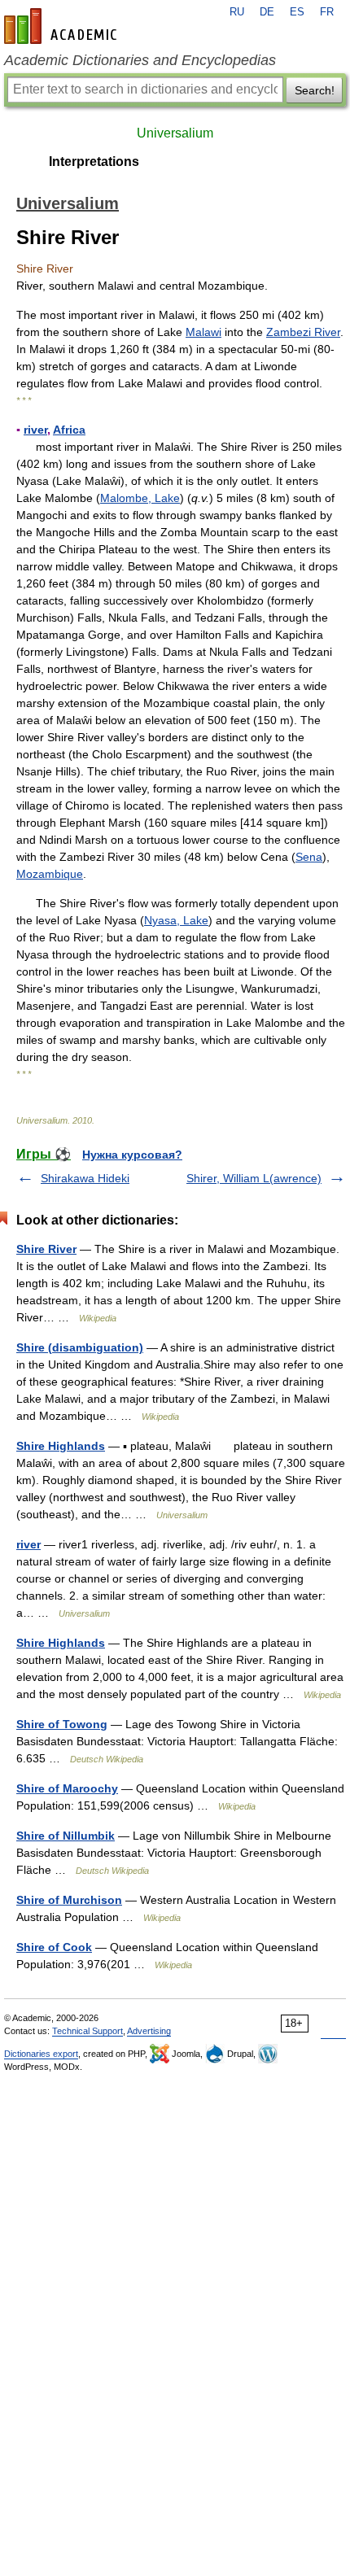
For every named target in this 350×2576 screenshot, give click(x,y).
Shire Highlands (61, 1446)
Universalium (175, 133)
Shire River (46, 1249)
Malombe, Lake (140, 498)
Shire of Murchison (69, 1900)
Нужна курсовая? (132, 1155)
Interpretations (94, 162)
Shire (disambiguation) (80, 1347)
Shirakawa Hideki (85, 1178)
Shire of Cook (54, 1947)
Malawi (203, 332)
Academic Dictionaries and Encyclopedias (140, 60)
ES (297, 12)
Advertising (149, 2031)
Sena (309, 857)
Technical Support (87, 2031)
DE (267, 12)
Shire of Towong (62, 1724)
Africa (69, 430)
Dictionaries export (41, 2054)
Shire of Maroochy (67, 1788)
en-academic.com (63, 26)
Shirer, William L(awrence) (254, 1178)
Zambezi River (303, 332)
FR (327, 12)
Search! (315, 90)
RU (237, 12)
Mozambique (50, 874)
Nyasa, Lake (176, 920)
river (35, 430)
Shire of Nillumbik (66, 1836)
